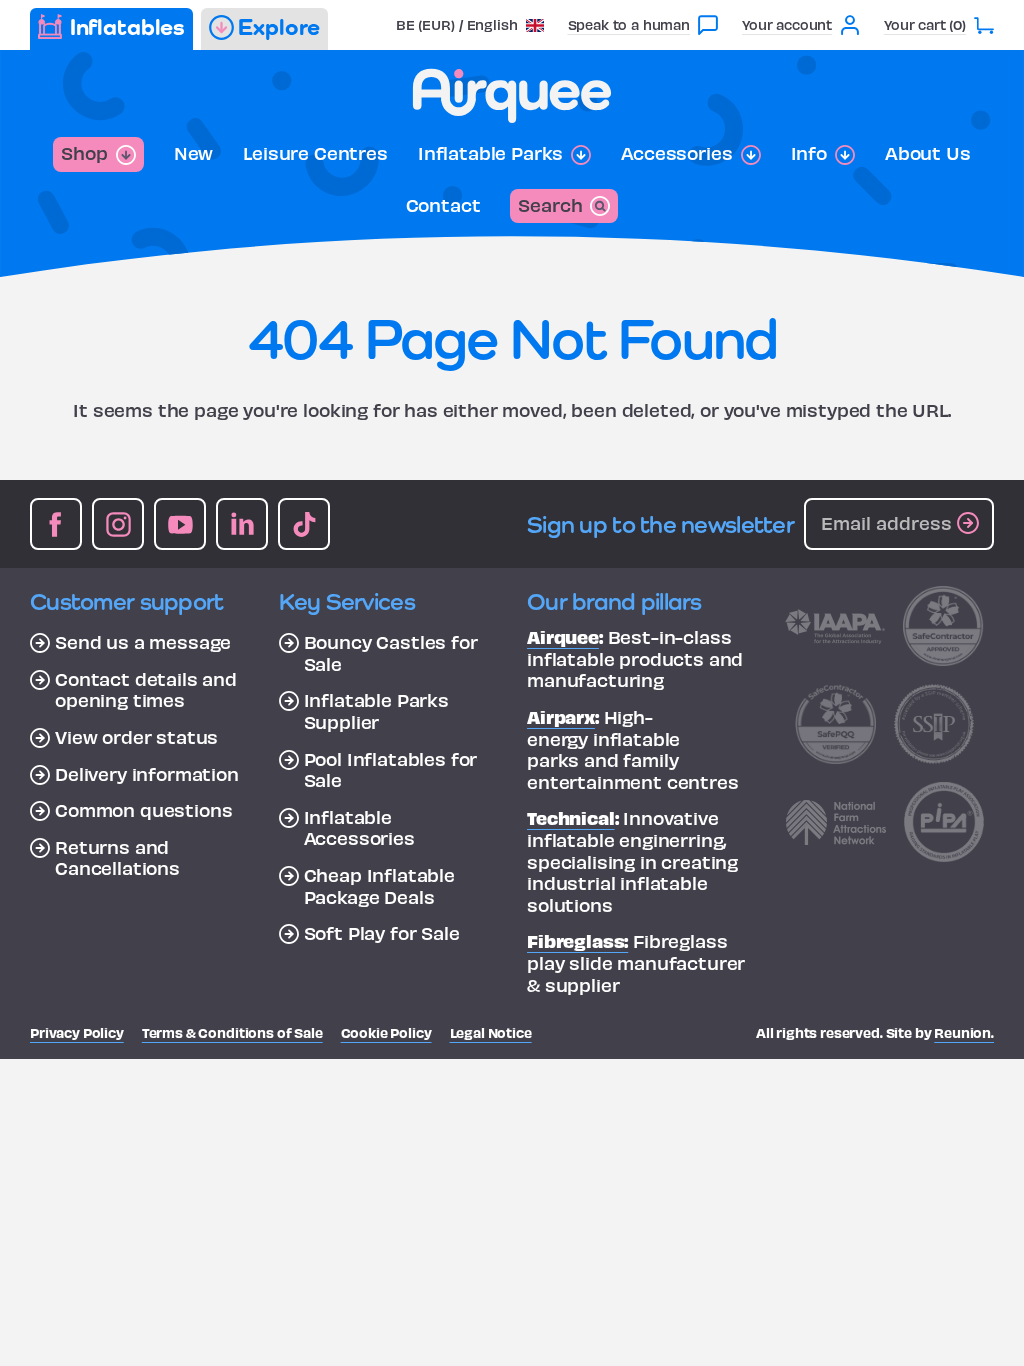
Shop (84, 152)
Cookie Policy (386, 1032)
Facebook (56, 524)
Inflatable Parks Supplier (376, 710)
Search (550, 204)
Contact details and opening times (146, 689)
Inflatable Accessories (359, 827)
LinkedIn (242, 524)
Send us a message (143, 642)
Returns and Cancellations (117, 857)
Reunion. (964, 1032)
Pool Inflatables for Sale (391, 769)
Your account (787, 24)
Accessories (676, 153)
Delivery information (147, 774)
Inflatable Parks (490, 153)
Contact (443, 205)
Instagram (118, 524)
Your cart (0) (925, 24)
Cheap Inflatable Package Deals (379, 885)
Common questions (143, 810)
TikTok (304, 524)
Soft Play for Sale (382, 933)
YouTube (180, 524)
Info (809, 153)
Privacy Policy (77, 1032)
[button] (470, 24)
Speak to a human (629, 24)
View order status (136, 737)
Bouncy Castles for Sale (391, 652)
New (194, 153)
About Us (928, 153)
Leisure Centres (315, 153)
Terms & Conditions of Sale (232, 1032)
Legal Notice (491, 1032)
